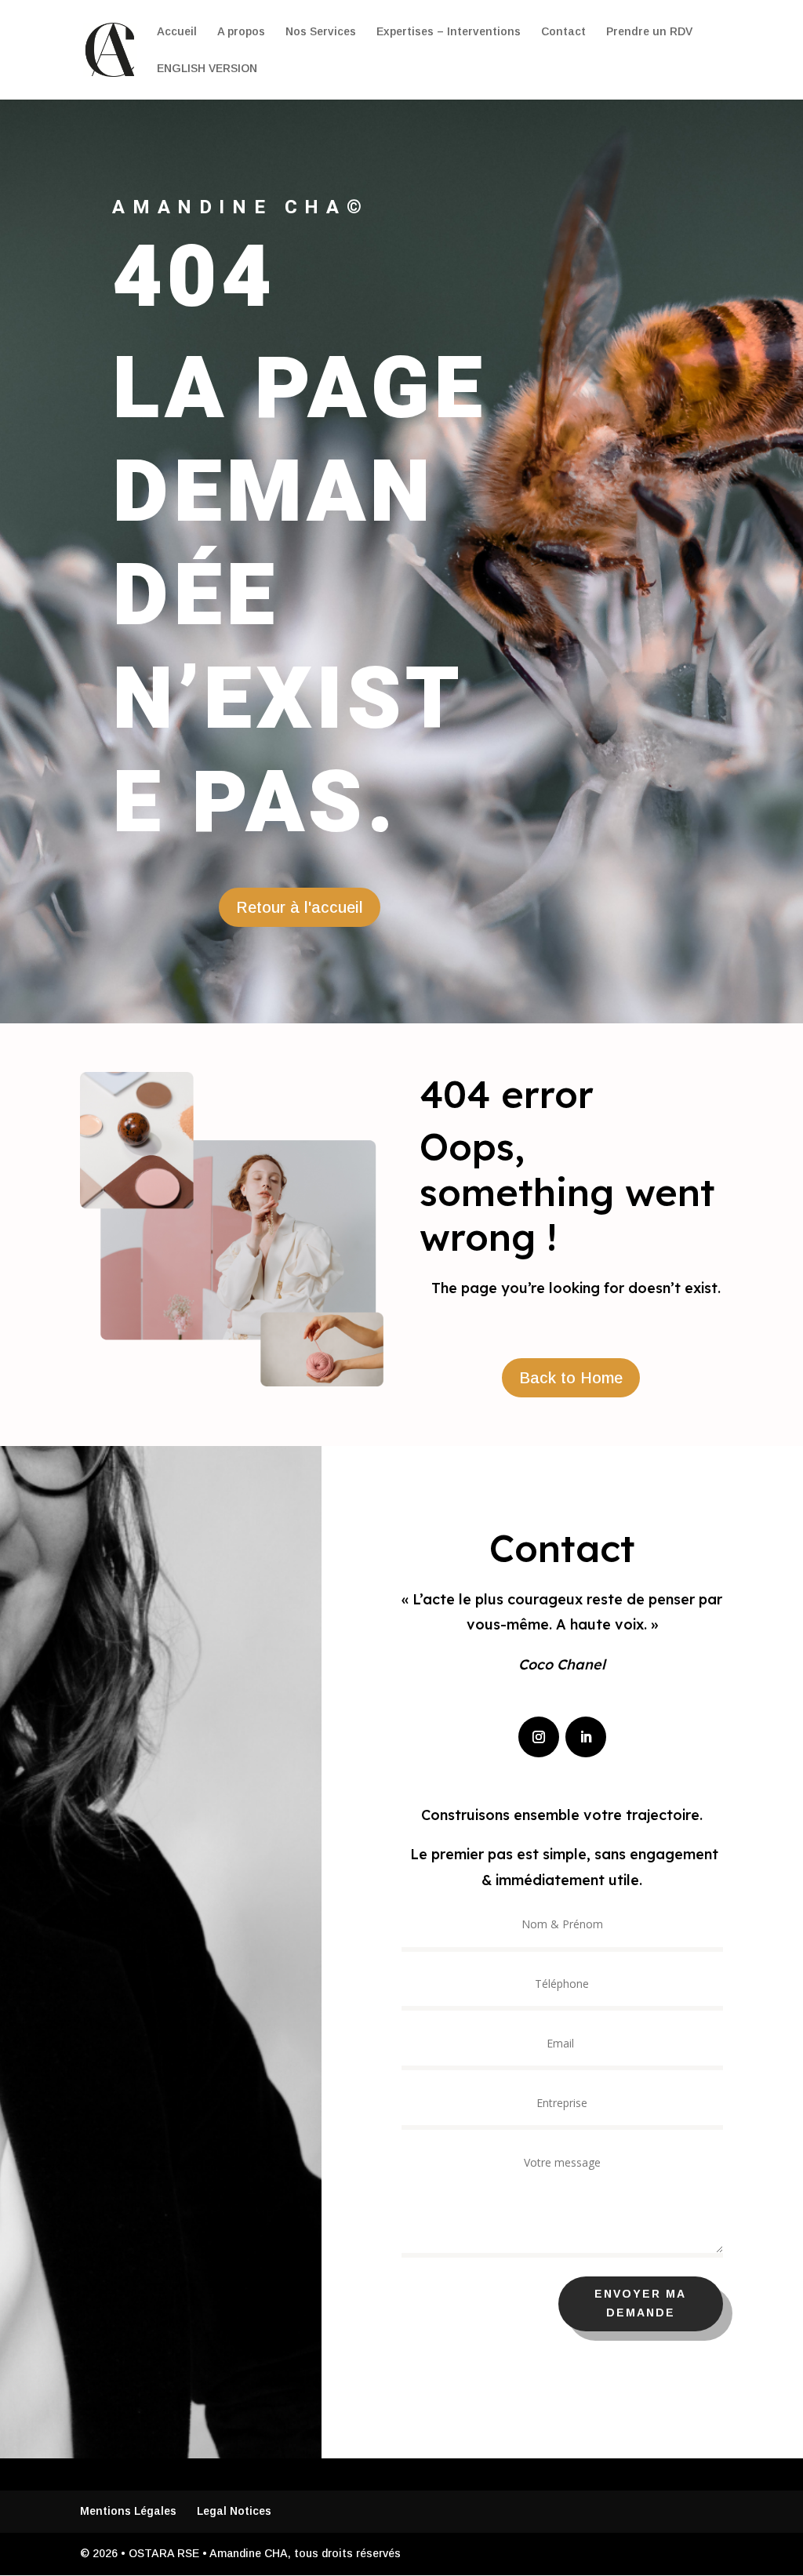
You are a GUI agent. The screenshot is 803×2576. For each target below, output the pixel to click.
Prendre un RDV (649, 32)
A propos (241, 32)
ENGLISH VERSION (207, 69)
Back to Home (571, 1378)
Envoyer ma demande (640, 2303)
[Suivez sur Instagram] (539, 1737)
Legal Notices (234, 2511)
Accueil (177, 32)
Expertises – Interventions (449, 32)
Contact (563, 32)
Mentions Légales (128, 2511)
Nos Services (321, 32)
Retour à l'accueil (300, 907)
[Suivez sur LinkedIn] (586, 1737)
